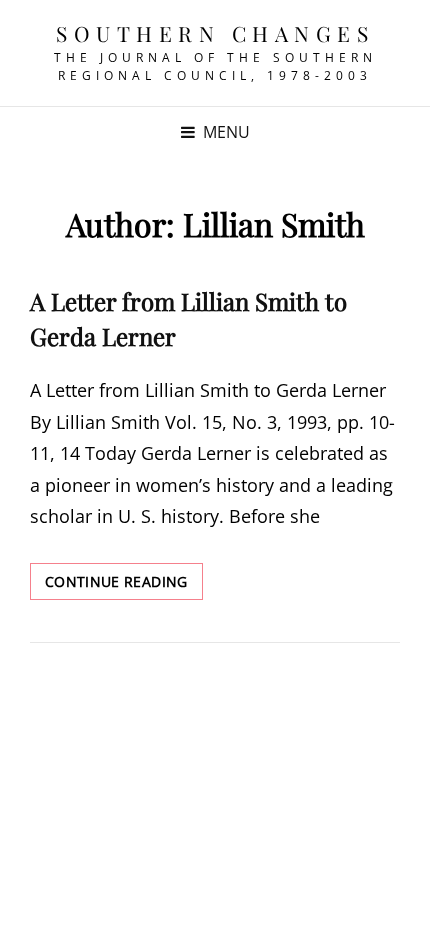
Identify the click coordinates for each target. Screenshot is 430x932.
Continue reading (124, 585)
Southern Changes (215, 33)
